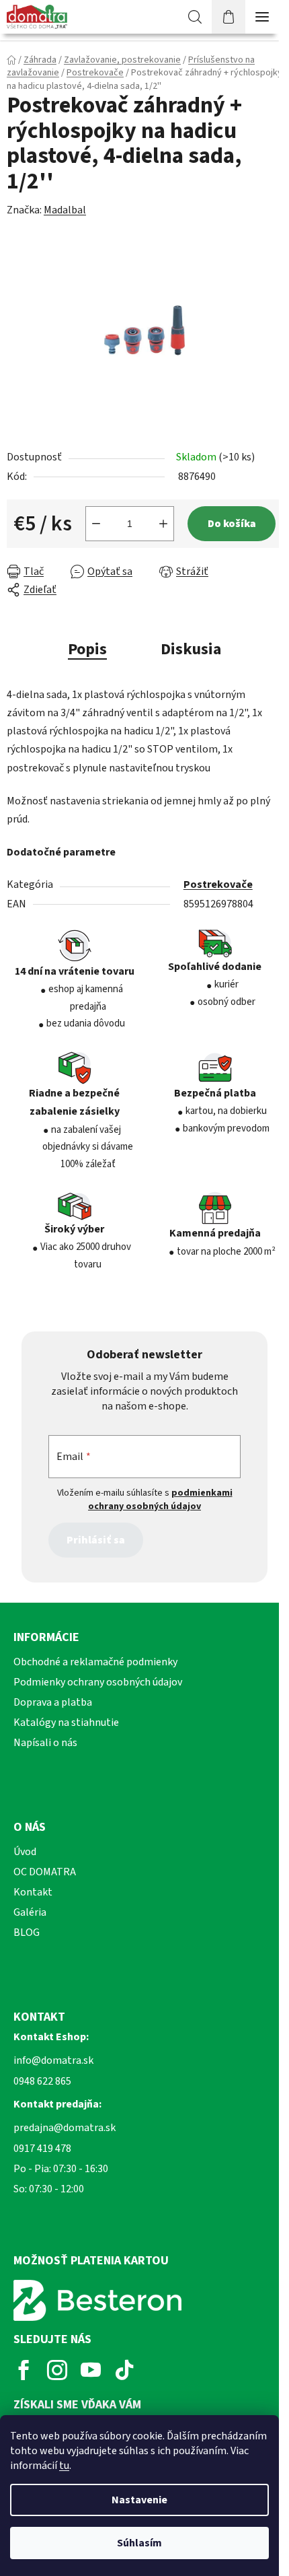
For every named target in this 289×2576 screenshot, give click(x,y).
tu (64, 2466)
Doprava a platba (53, 1702)
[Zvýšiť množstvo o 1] (163, 524)
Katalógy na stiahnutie (66, 1722)
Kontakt (33, 1892)
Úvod (25, 1852)
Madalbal (65, 210)
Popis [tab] (87, 649)
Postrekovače (218, 884)
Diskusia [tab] (191, 649)
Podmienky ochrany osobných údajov (98, 1682)
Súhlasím (139, 2543)
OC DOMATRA (45, 1872)
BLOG (27, 1933)
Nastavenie (139, 2500)
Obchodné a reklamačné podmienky (95, 1662)
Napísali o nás (45, 1743)
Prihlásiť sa (96, 1540)
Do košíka (232, 524)
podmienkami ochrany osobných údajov (160, 1500)
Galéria (30, 1912)
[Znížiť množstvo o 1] (96, 524)
